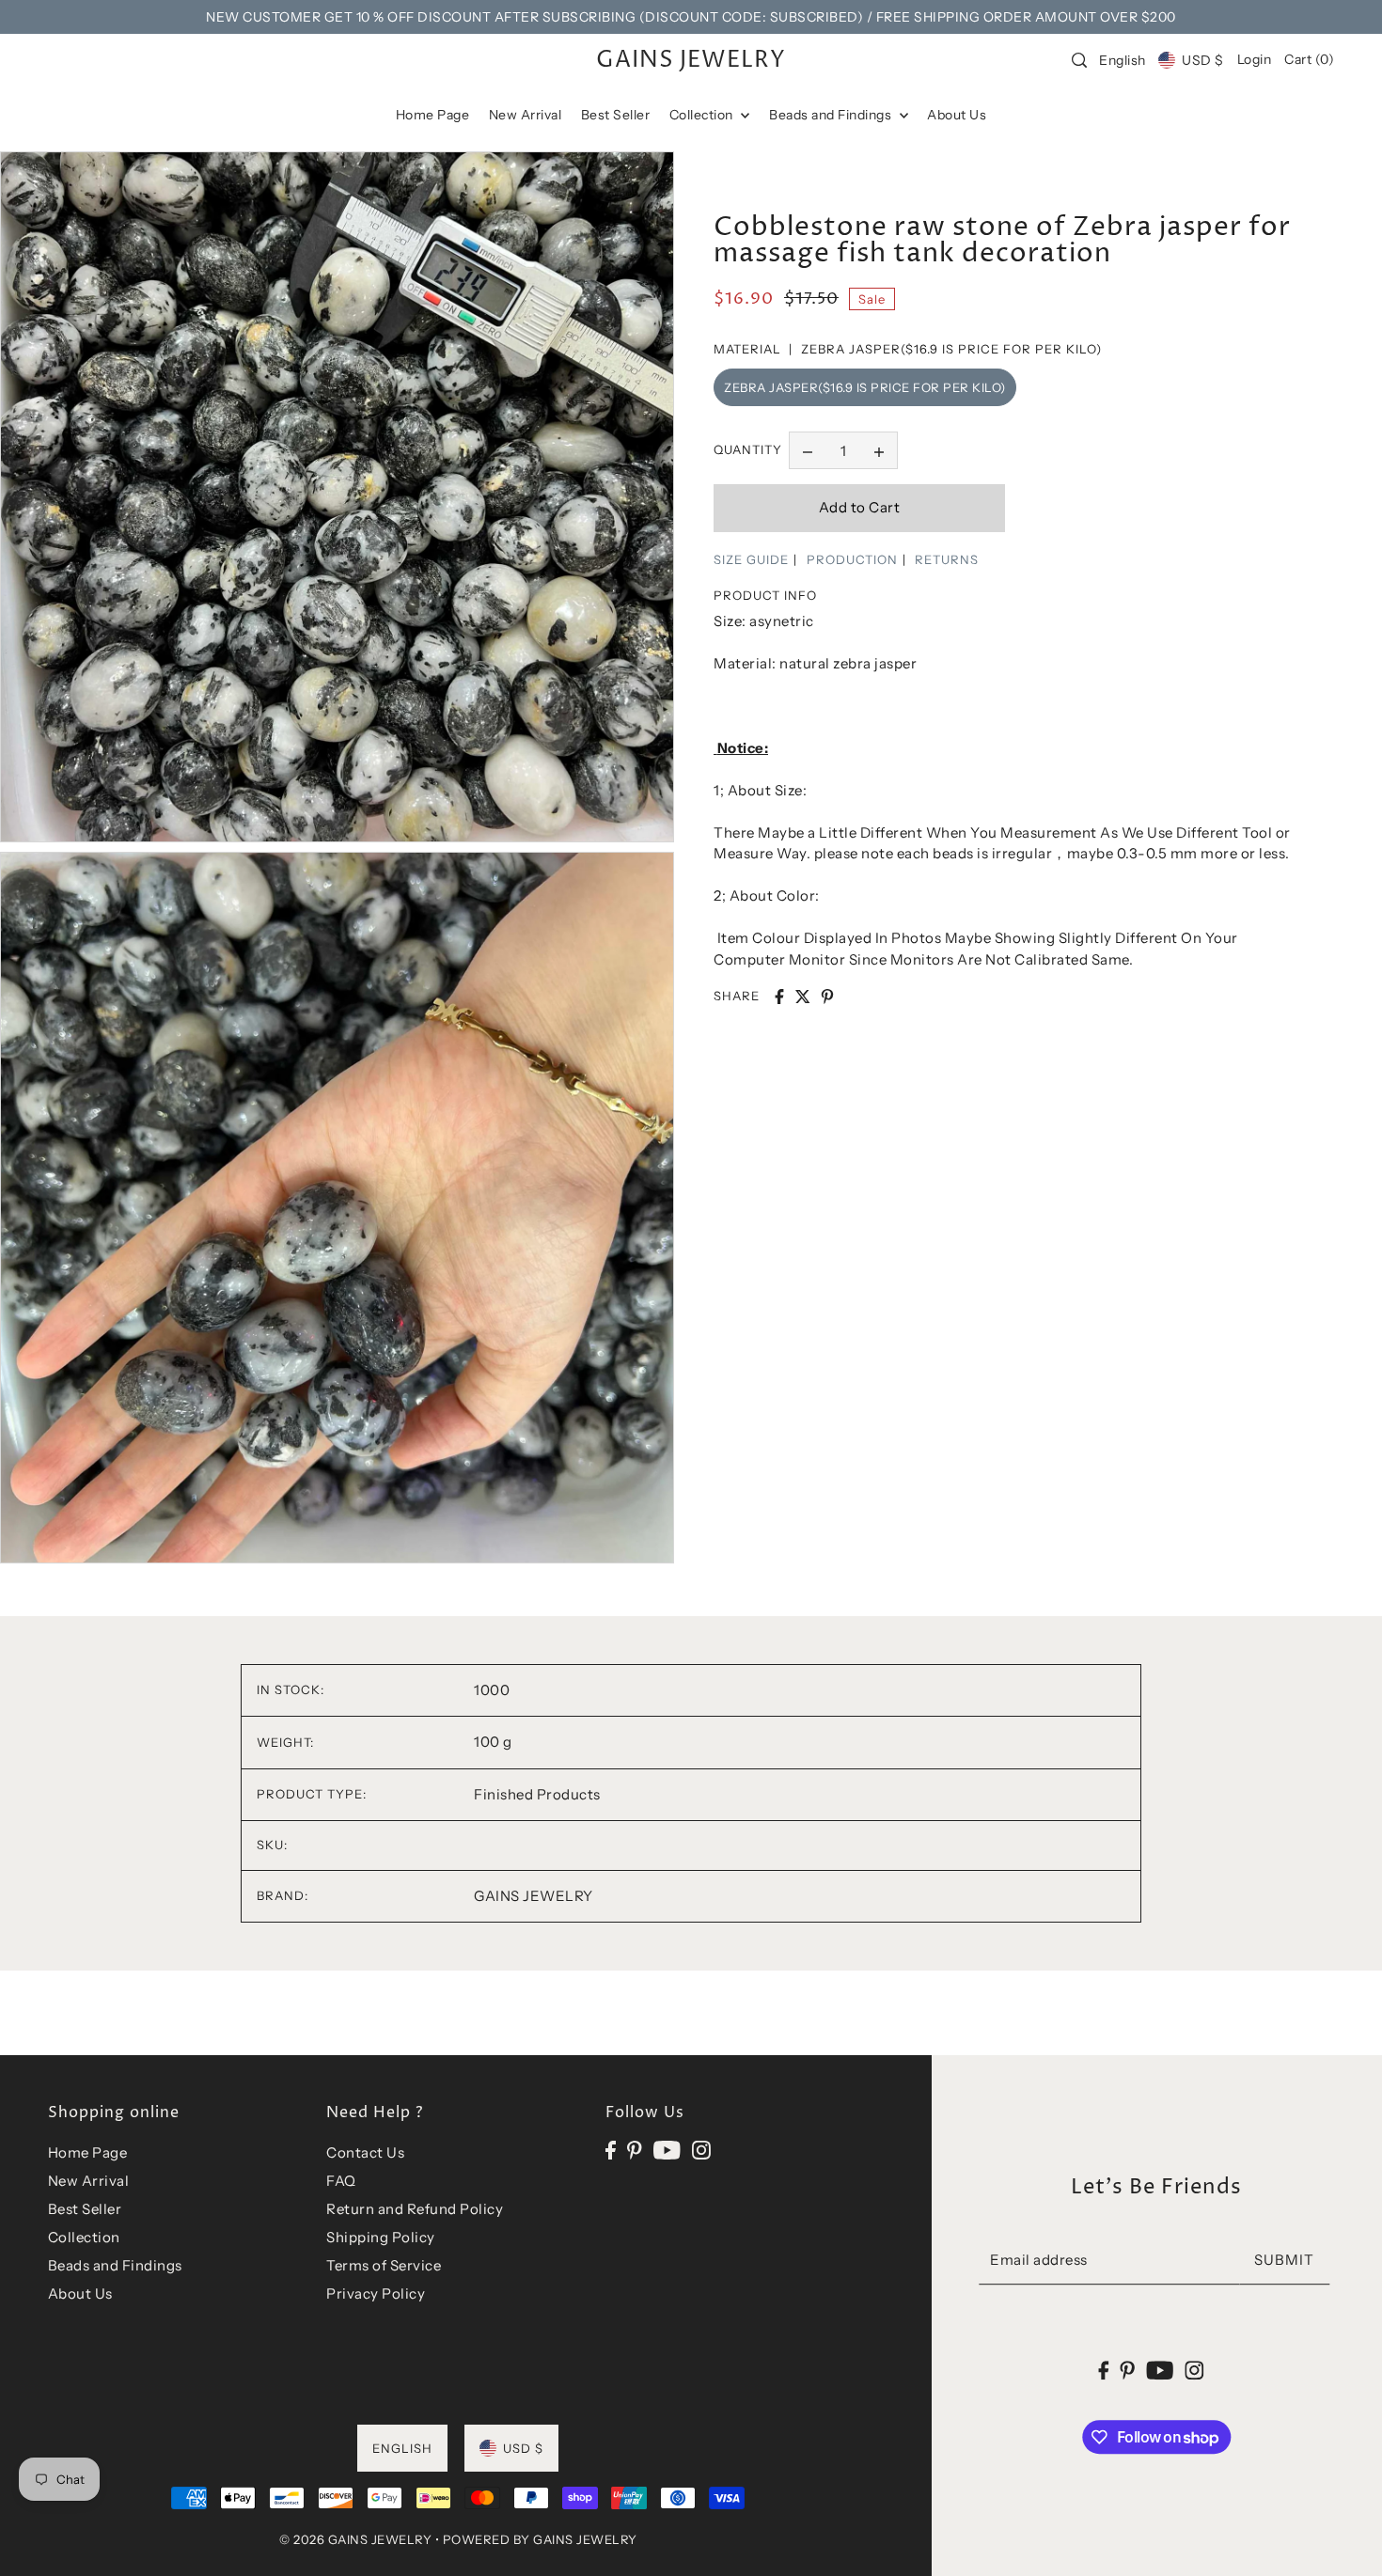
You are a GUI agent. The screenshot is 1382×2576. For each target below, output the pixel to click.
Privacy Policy (376, 2293)
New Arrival (89, 2181)
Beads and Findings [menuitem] (832, 115)
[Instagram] (701, 2150)
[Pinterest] (635, 2150)
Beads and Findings (115, 2265)
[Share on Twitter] (803, 997)
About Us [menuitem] (957, 115)
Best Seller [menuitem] (616, 115)
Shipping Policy (381, 2237)
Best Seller (85, 2209)
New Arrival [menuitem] (526, 115)
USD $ (1202, 60)
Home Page (88, 2152)
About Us (80, 2293)
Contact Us (365, 2152)
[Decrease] (808, 450)
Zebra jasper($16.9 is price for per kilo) (865, 387)
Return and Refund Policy (415, 2209)
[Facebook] (611, 2150)
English (1123, 60)
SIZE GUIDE (751, 559)
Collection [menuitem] (703, 115)
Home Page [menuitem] (433, 115)
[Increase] (879, 450)
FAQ (341, 2181)
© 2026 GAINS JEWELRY (355, 2539)
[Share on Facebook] (779, 997)
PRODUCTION (852, 559)
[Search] (1079, 60)
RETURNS (947, 559)
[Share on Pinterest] (827, 997)
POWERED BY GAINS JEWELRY (540, 2539)
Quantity (748, 450)
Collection (84, 2237)
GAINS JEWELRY (691, 60)
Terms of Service (384, 2265)
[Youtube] (667, 2150)
